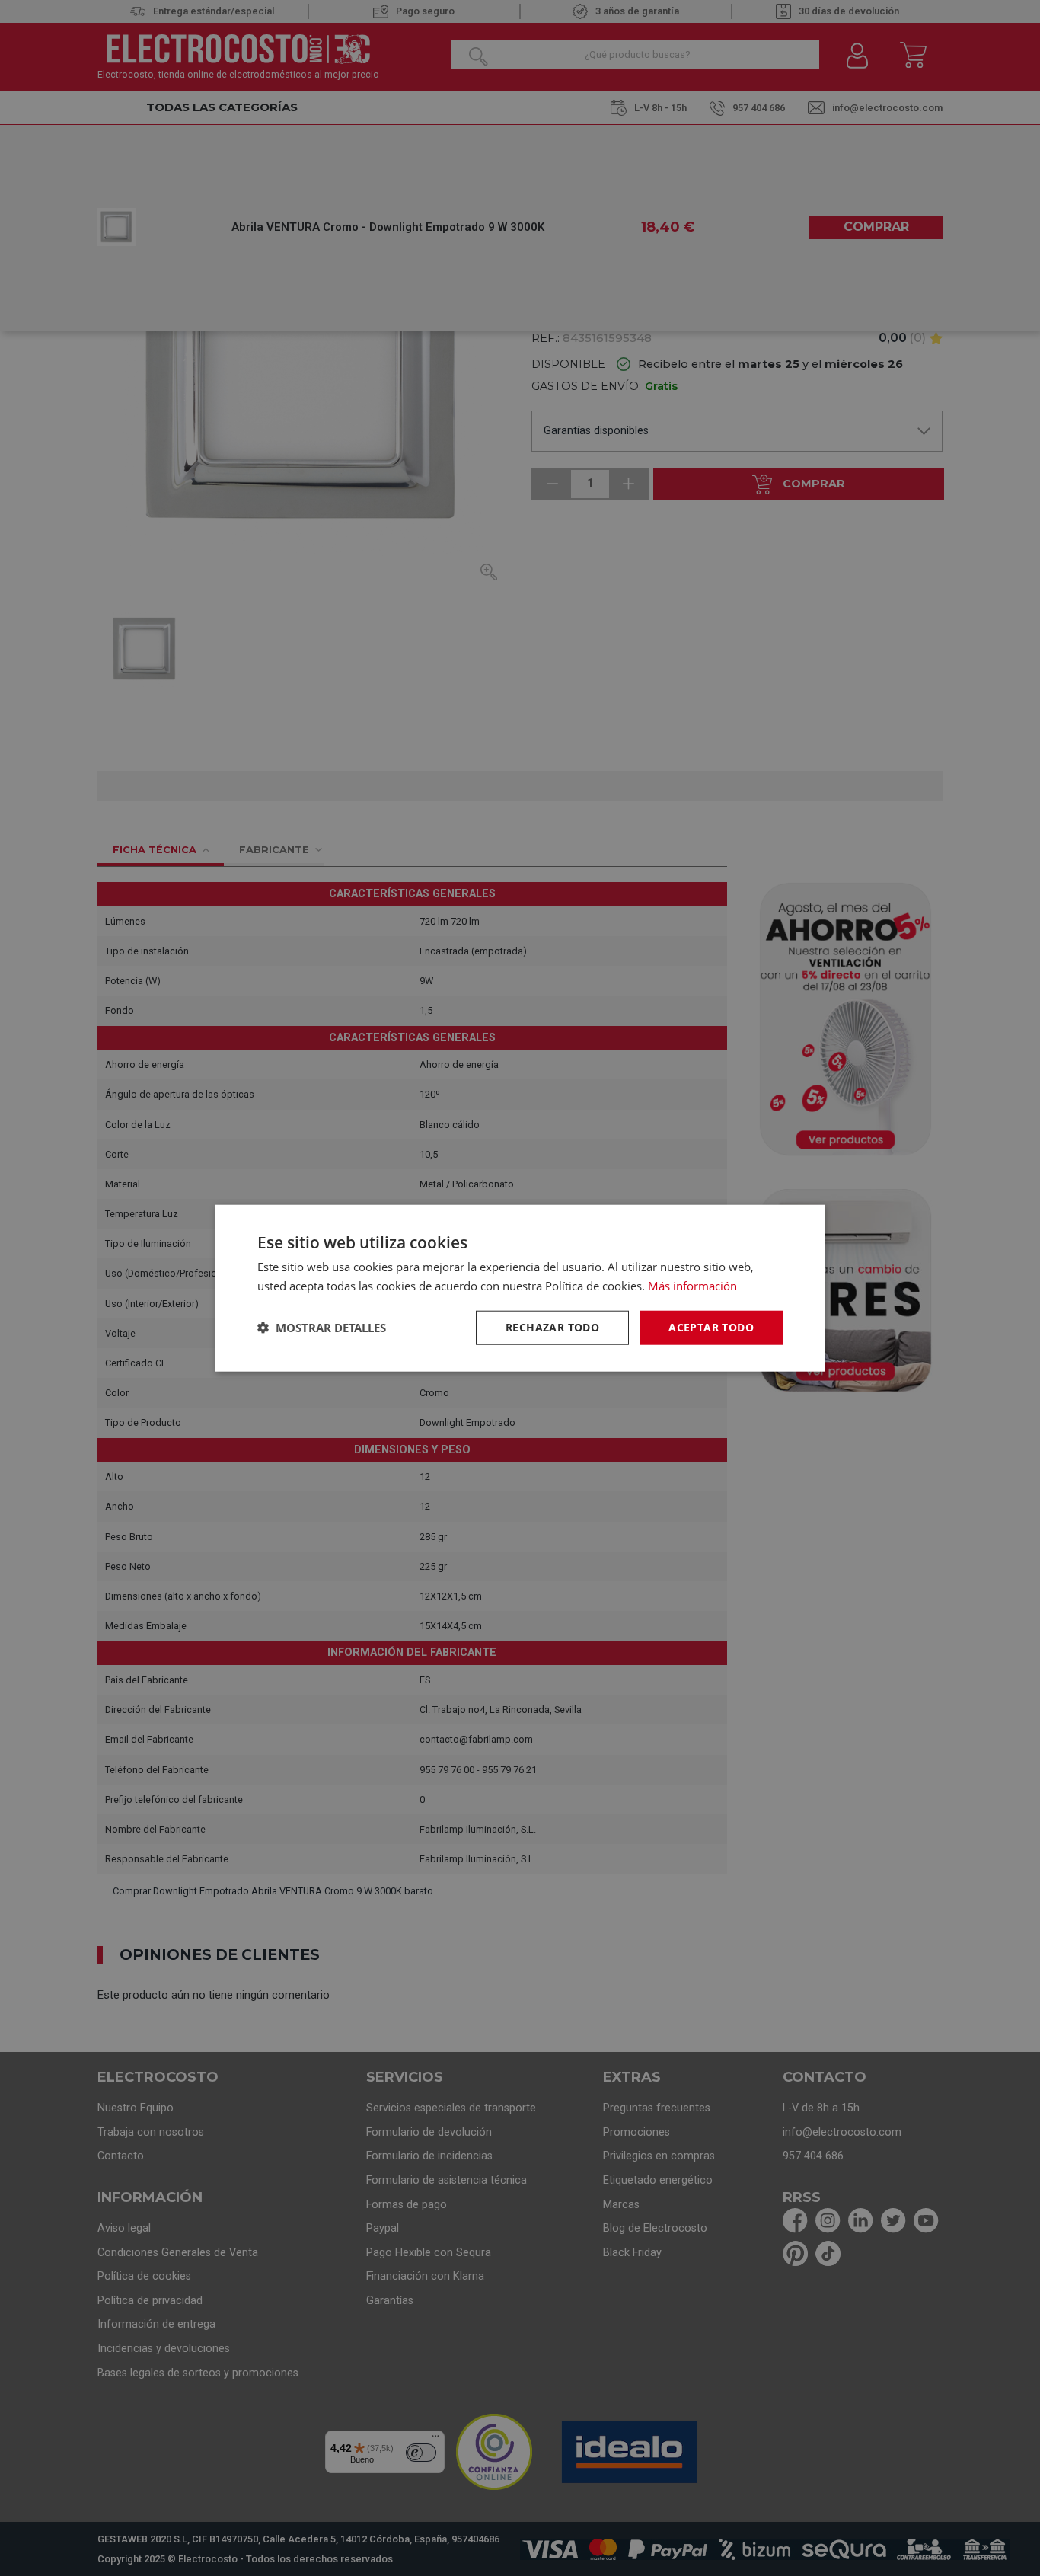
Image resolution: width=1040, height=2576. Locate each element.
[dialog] (520, 1288)
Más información (692, 1286)
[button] (322, 1328)
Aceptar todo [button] (711, 1327)
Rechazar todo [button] (552, 1327)
